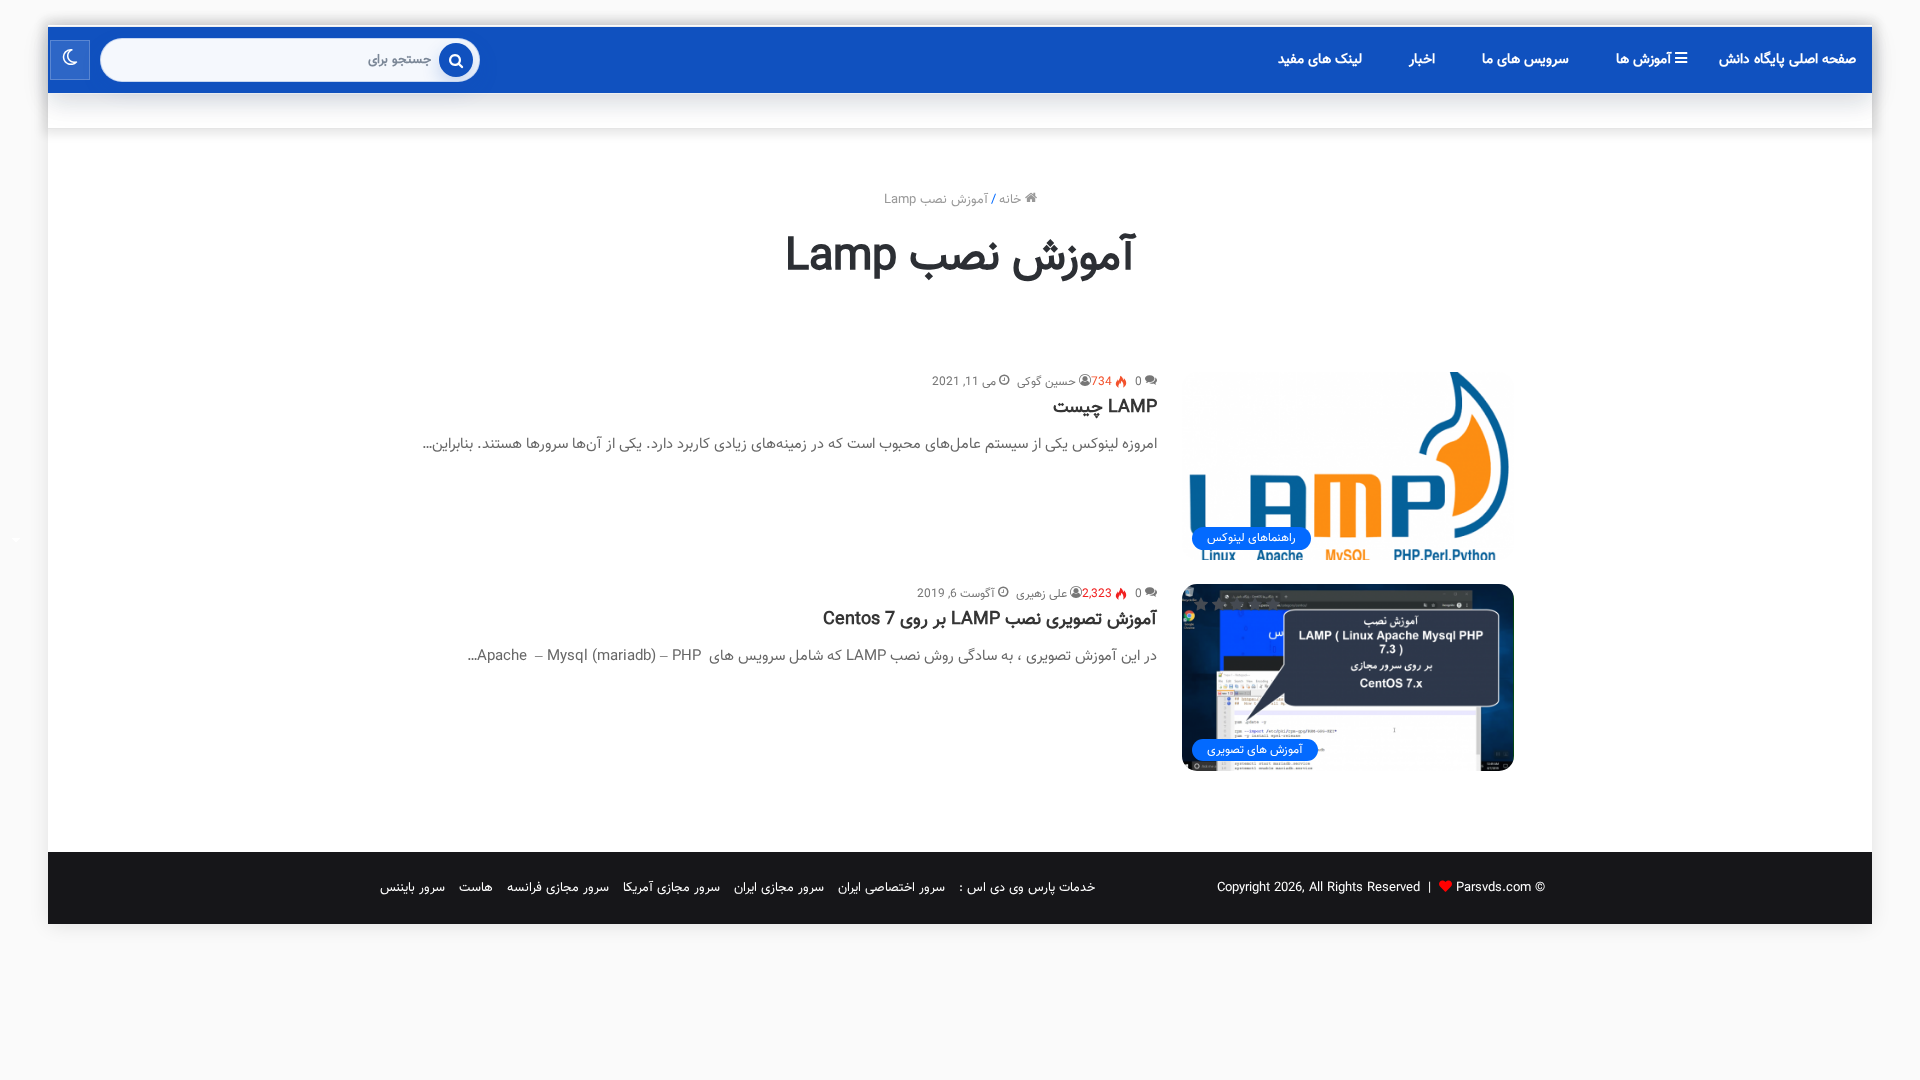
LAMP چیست (1105, 408)
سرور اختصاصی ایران (891, 888)
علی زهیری (1041, 594)
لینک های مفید (1320, 60)
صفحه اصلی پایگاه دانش (1787, 60)
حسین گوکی (1046, 382)
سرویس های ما (1525, 60)
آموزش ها (1645, 60)
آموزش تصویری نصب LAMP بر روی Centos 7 (990, 620)
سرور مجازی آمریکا (671, 888)
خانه (1012, 200)
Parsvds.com (1493, 888)
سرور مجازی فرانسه (558, 888)
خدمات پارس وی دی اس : (1027, 888)
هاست (476, 888)
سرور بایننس (412, 888)
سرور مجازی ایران (779, 888)
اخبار (1422, 60)
